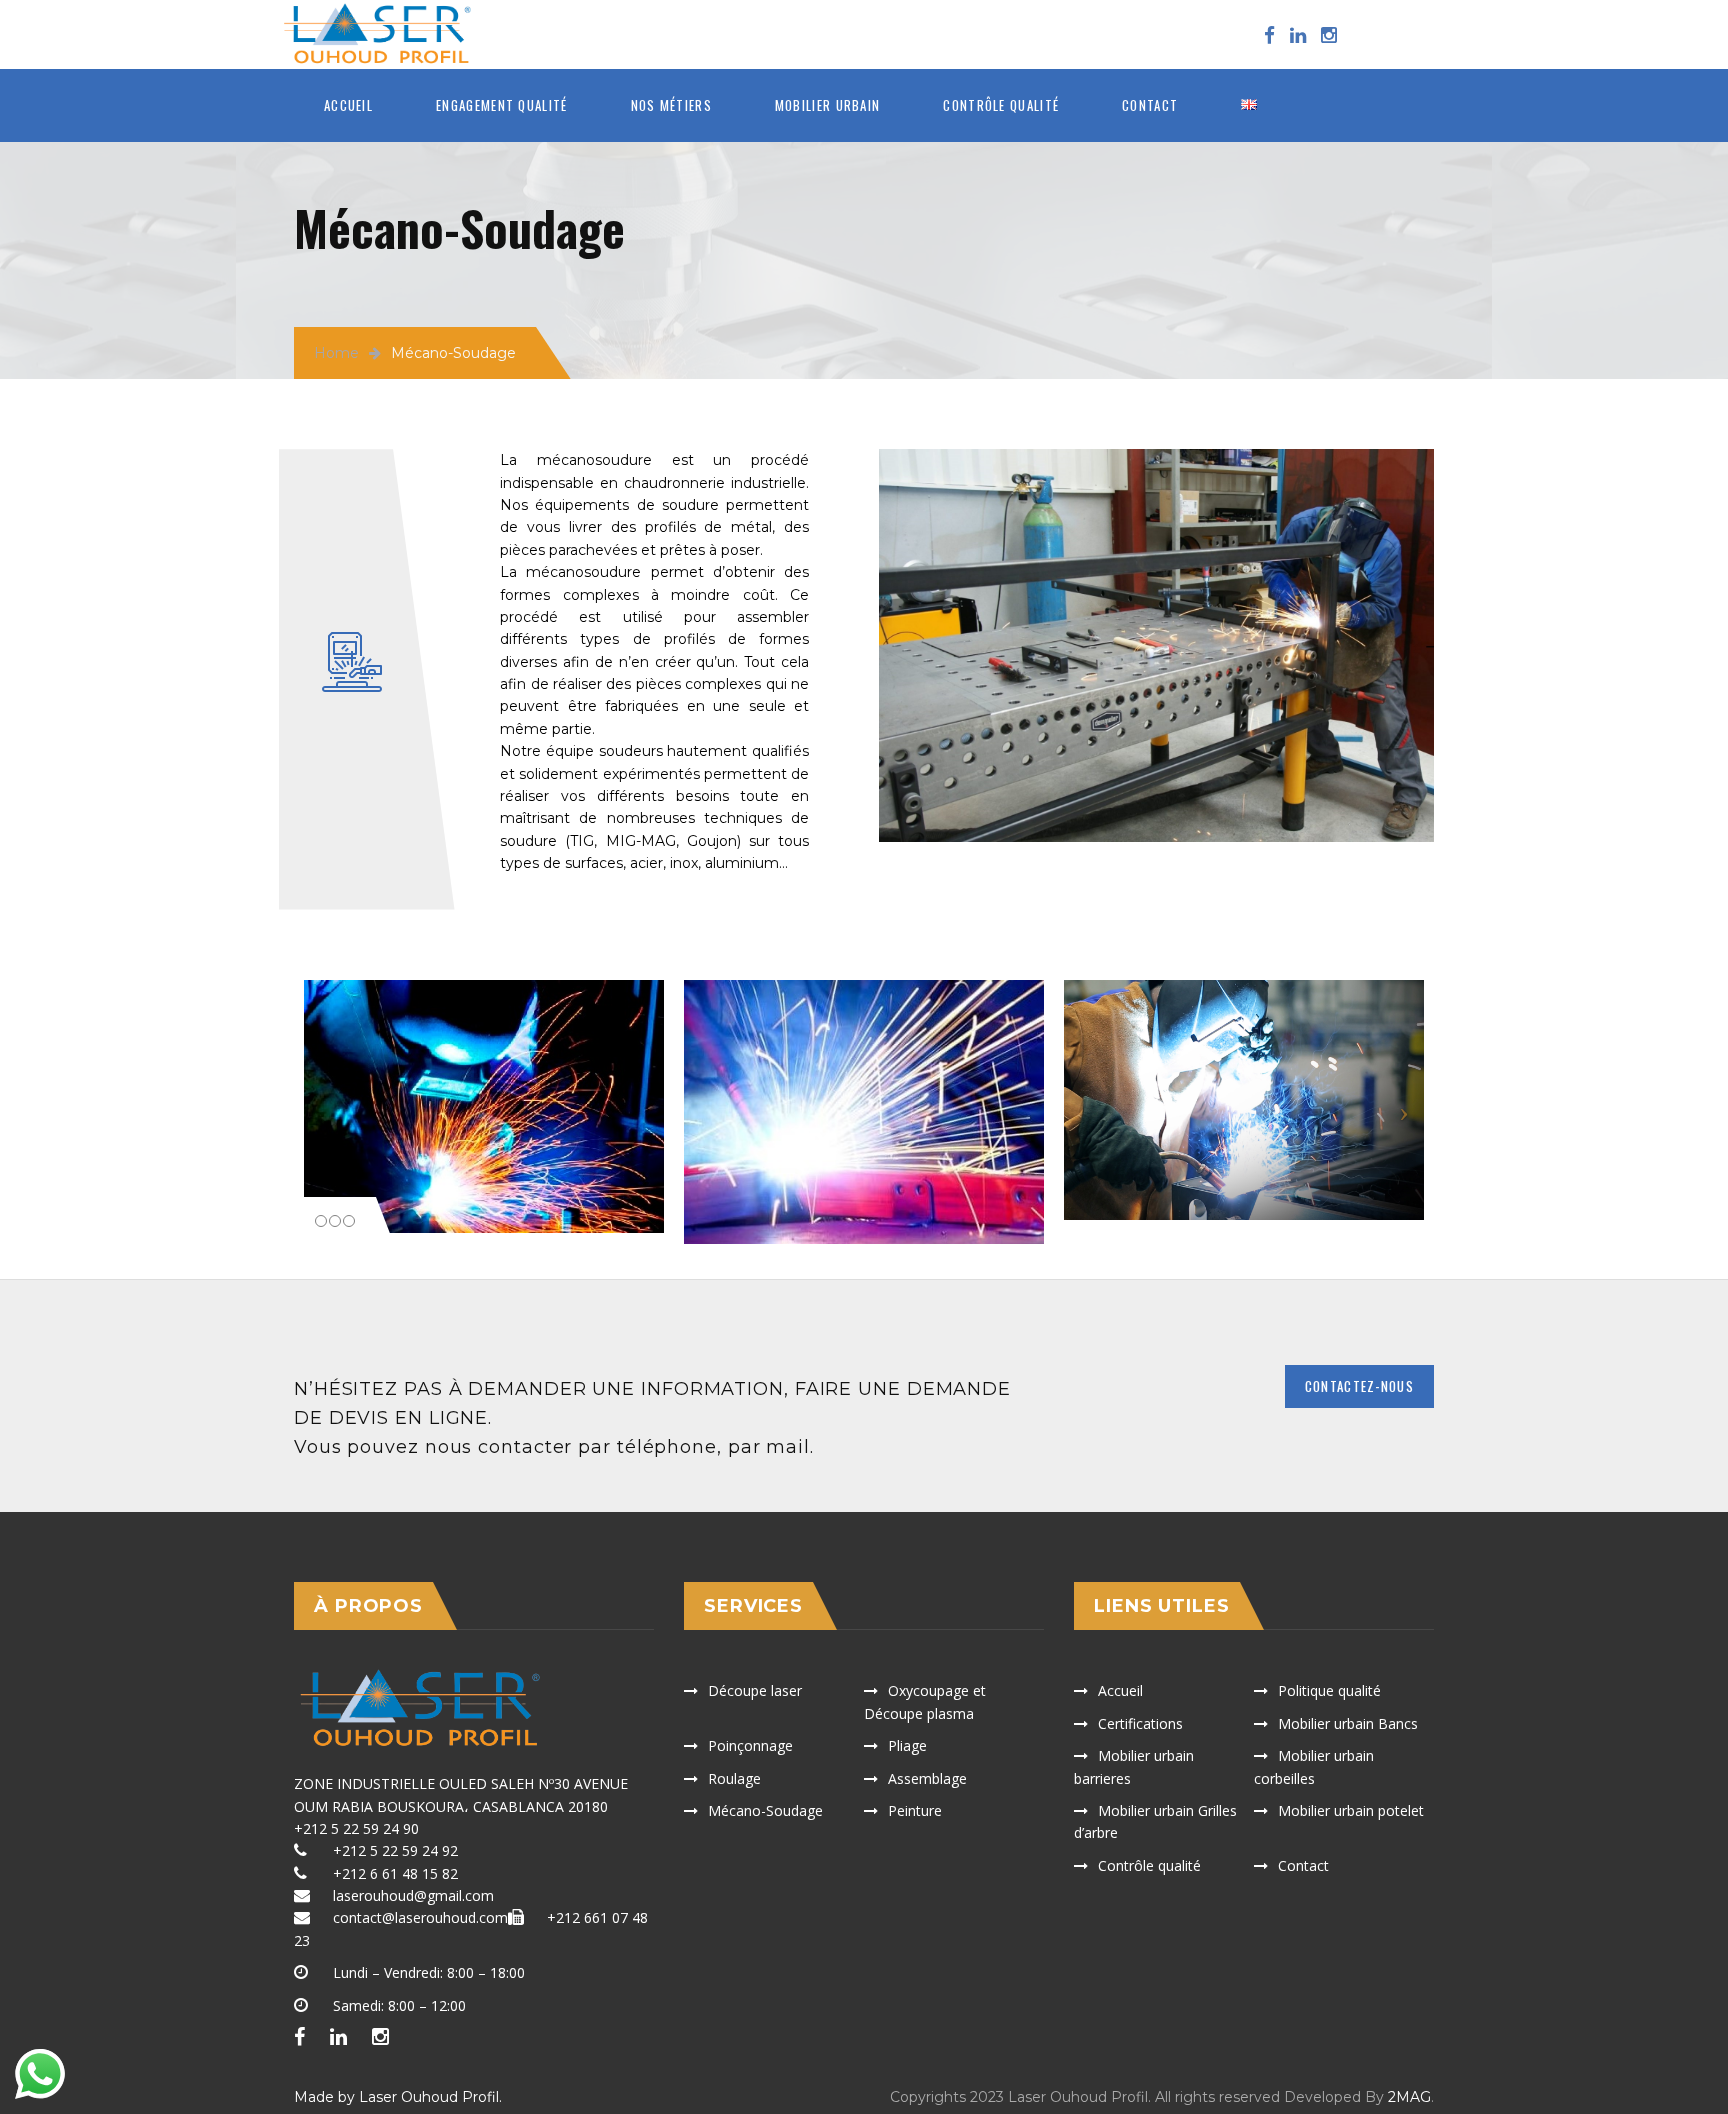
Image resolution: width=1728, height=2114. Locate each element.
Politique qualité (1329, 1690)
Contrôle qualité (1001, 105)
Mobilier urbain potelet (1351, 1810)
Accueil (348, 105)
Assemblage (927, 1778)
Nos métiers (671, 105)
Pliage (907, 1745)
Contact (1150, 105)
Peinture (915, 1810)
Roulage (734, 1778)
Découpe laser (755, 1690)
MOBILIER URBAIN (828, 105)
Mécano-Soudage (765, 1810)
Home (336, 353)
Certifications (1140, 1723)
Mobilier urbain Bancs (1348, 1723)
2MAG (1409, 2097)
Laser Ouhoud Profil (429, 2097)
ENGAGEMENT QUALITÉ (501, 105)
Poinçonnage (750, 1745)
